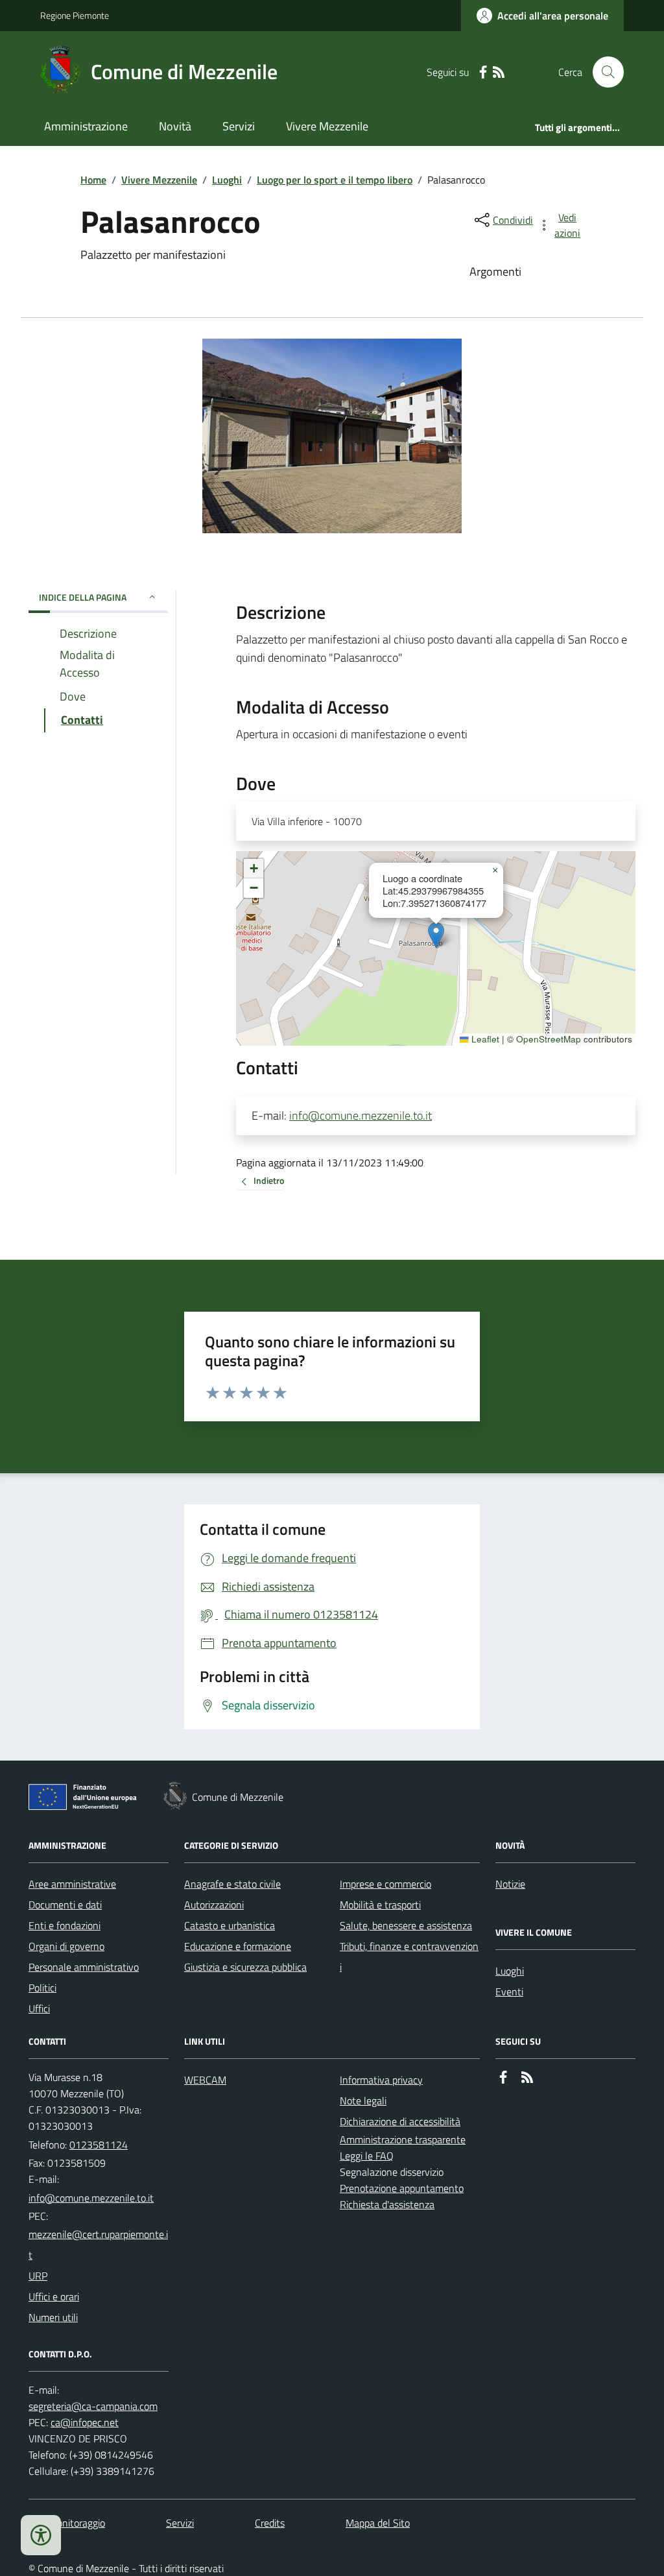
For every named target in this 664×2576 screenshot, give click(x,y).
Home (93, 180)
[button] (436, 935)
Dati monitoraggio (67, 2523)
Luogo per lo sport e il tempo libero (335, 180)
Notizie (510, 1884)
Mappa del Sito (378, 2523)
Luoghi (227, 180)
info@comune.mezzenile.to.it (361, 1115)
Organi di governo (66, 1946)
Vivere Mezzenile (327, 126)
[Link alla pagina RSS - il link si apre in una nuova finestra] (499, 72)
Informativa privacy (381, 2080)
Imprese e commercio (385, 1884)
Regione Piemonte (75, 15)
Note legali (363, 2101)
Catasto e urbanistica (230, 1925)
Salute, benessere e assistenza (406, 1925)
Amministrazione (86, 126)
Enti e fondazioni (65, 1925)
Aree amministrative (72, 1884)
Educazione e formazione (238, 1946)
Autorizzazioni (214, 1905)
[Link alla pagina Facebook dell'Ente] (503, 2077)
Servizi (239, 126)
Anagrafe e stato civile (232, 1884)
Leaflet (484, 1039)
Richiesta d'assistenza (387, 2204)
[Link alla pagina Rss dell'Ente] (527, 2077)
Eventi (509, 1992)
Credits (270, 2523)
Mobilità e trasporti (380, 1905)
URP (38, 2276)
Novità (175, 126)
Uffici (39, 2008)
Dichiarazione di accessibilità (400, 2121)
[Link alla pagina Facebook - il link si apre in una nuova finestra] (483, 72)
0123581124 (99, 2145)
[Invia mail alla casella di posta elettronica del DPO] (93, 2406)
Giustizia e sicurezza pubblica (245, 1967)
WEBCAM (205, 2080)
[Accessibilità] (41, 2535)
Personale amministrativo (84, 1967)
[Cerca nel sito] (603, 72)
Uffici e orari (54, 2296)
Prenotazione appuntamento (402, 2188)
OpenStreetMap (549, 1039)
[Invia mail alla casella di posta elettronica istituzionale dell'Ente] (91, 2198)
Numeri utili (53, 2317)
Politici (42, 1988)
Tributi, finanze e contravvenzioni (409, 1956)
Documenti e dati (65, 1905)
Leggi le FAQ (367, 2156)
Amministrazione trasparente (403, 2139)
